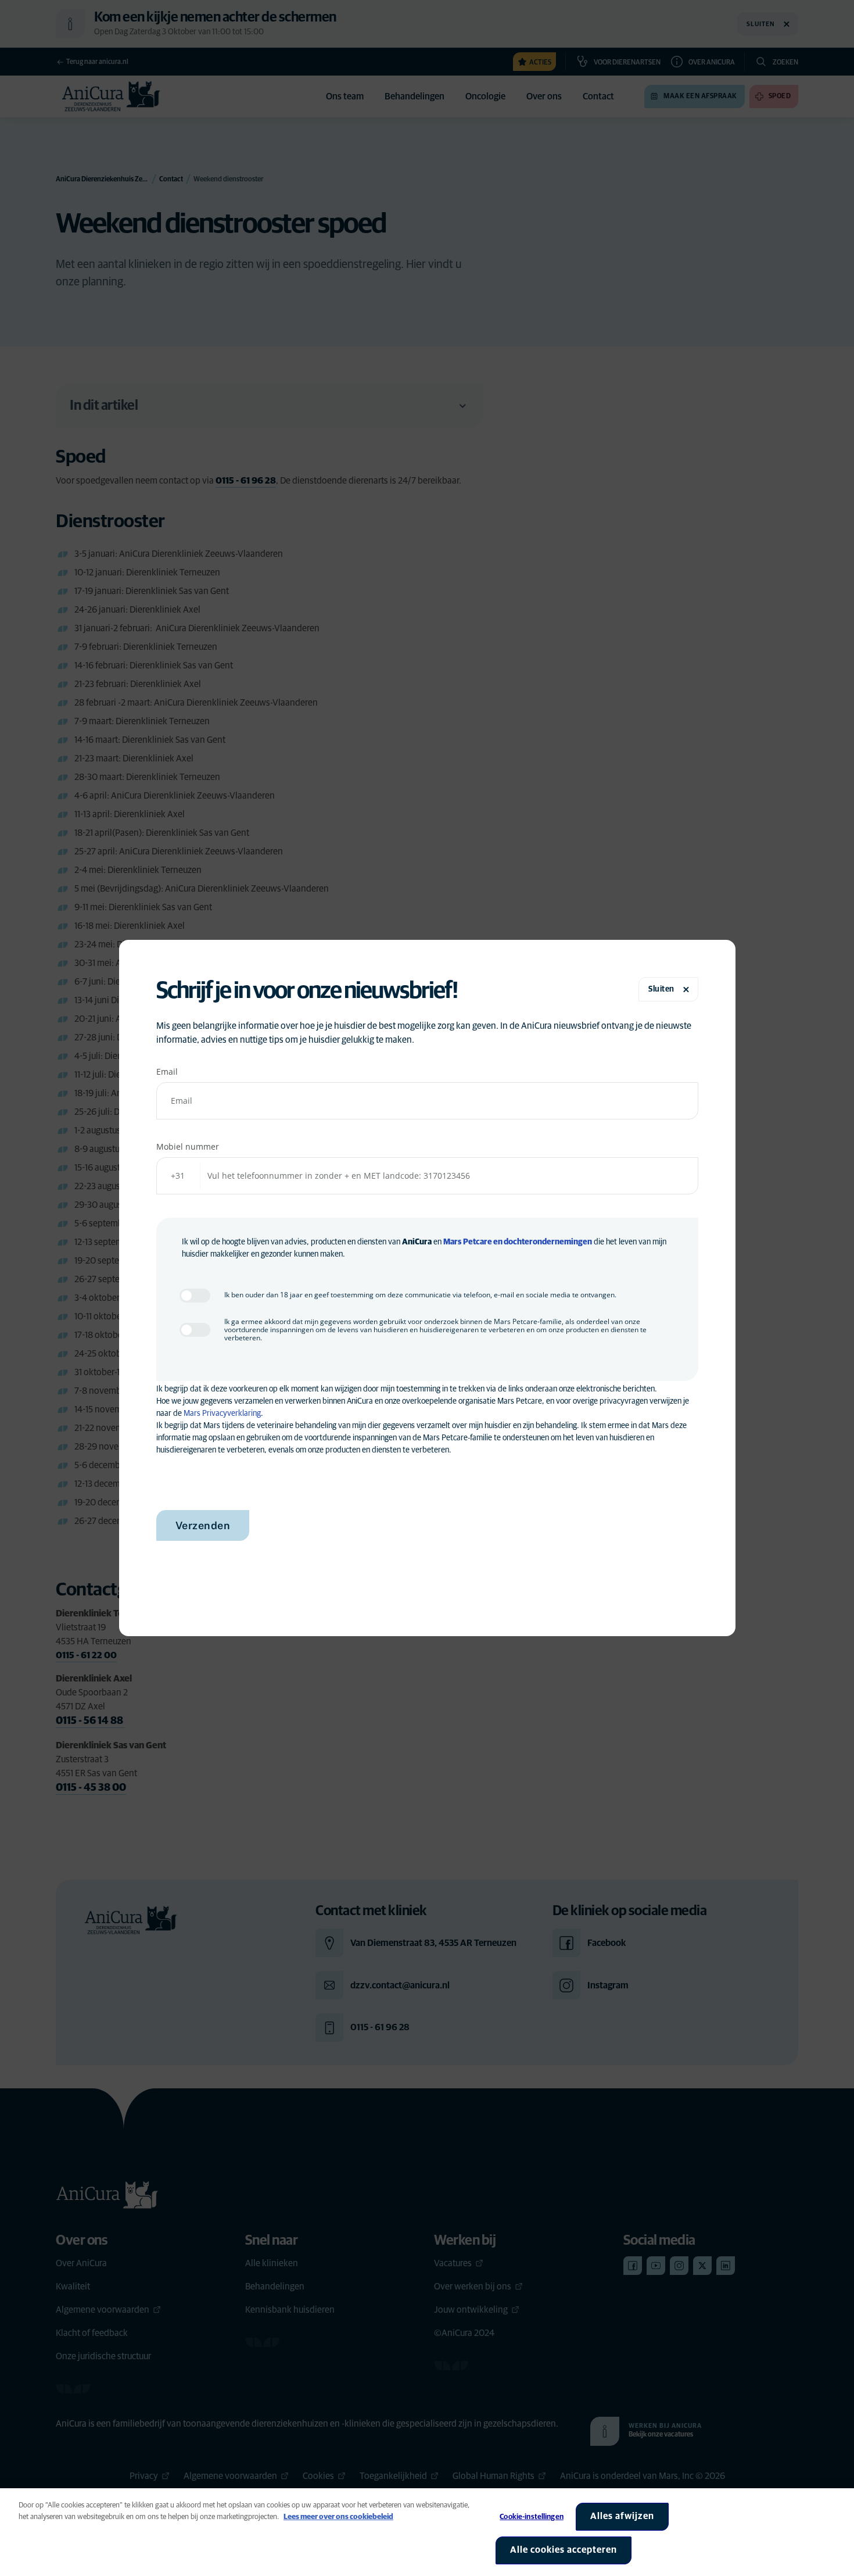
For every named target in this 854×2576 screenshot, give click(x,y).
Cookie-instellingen (531, 2517)
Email (167, 1071)
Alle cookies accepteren (564, 2550)
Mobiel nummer (188, 1146)
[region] (427, 2532)
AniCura (417, 1242)
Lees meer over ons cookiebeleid (338, 2517)
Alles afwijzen (622, 2516)
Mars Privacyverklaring (222, 1414)
